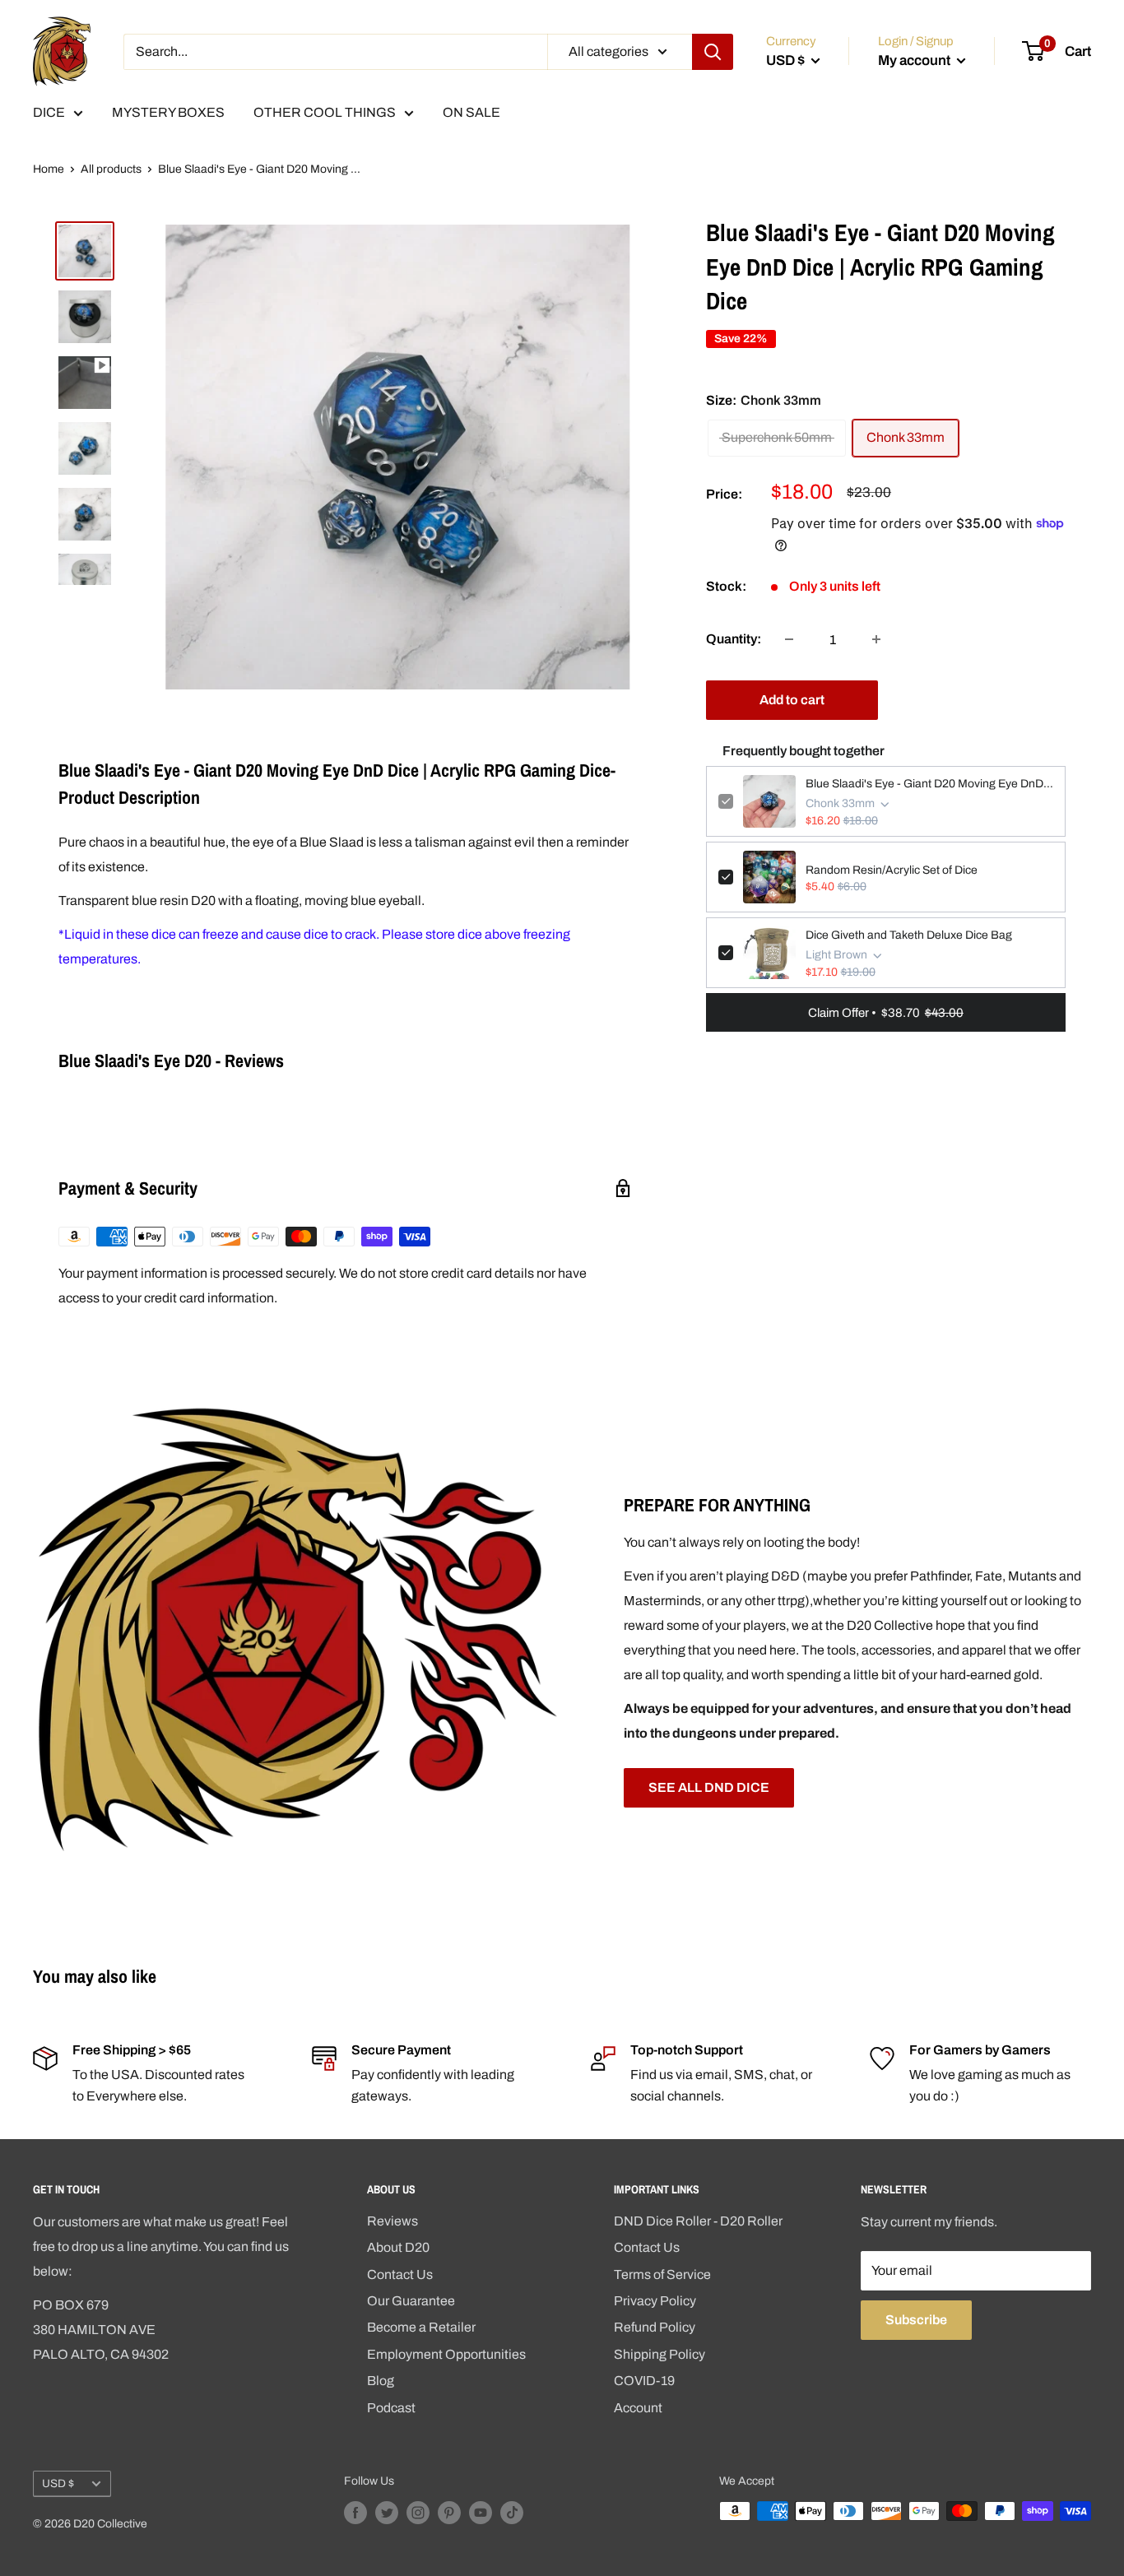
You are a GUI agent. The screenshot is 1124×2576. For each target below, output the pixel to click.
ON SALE (471, 112)
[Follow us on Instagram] (418, 2513)
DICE (49, 112)
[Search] (713, 52)
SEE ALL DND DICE (709, 1787)
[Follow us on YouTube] (481, 2513)
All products (111, 169)
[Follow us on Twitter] (387, 2513)
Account (638, 2408)
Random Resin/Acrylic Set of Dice (892, 870)
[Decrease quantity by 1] (789, 639)
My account (915, 60)
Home (49, 169)
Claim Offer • (886, 1013)
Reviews (392, 2221)
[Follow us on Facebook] (355, 2513)
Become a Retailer (421, 2327)
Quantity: (734, 639)
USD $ (58, 2483)
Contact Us (400, 2274)
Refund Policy (655, 2327)
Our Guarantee (411, 2301)
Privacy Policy (655, 2301)
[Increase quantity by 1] (876, 639)
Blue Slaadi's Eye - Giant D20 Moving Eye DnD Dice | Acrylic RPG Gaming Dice (929, 784)
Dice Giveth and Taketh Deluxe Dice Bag (909, 935)
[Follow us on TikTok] (512, 2513)
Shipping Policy (660, 2354)
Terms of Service (662, 2274)
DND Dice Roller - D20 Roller (698, 2221)
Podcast (391, 2408)
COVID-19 (644, 2381)
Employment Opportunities (446, 2354)
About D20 (398, 2247)
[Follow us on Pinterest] (449, 2513)
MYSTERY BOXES (168, 112)
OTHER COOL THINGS (325, 112)
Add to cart (792, 700)
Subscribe (916, 2320)
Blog (381, 2381)
